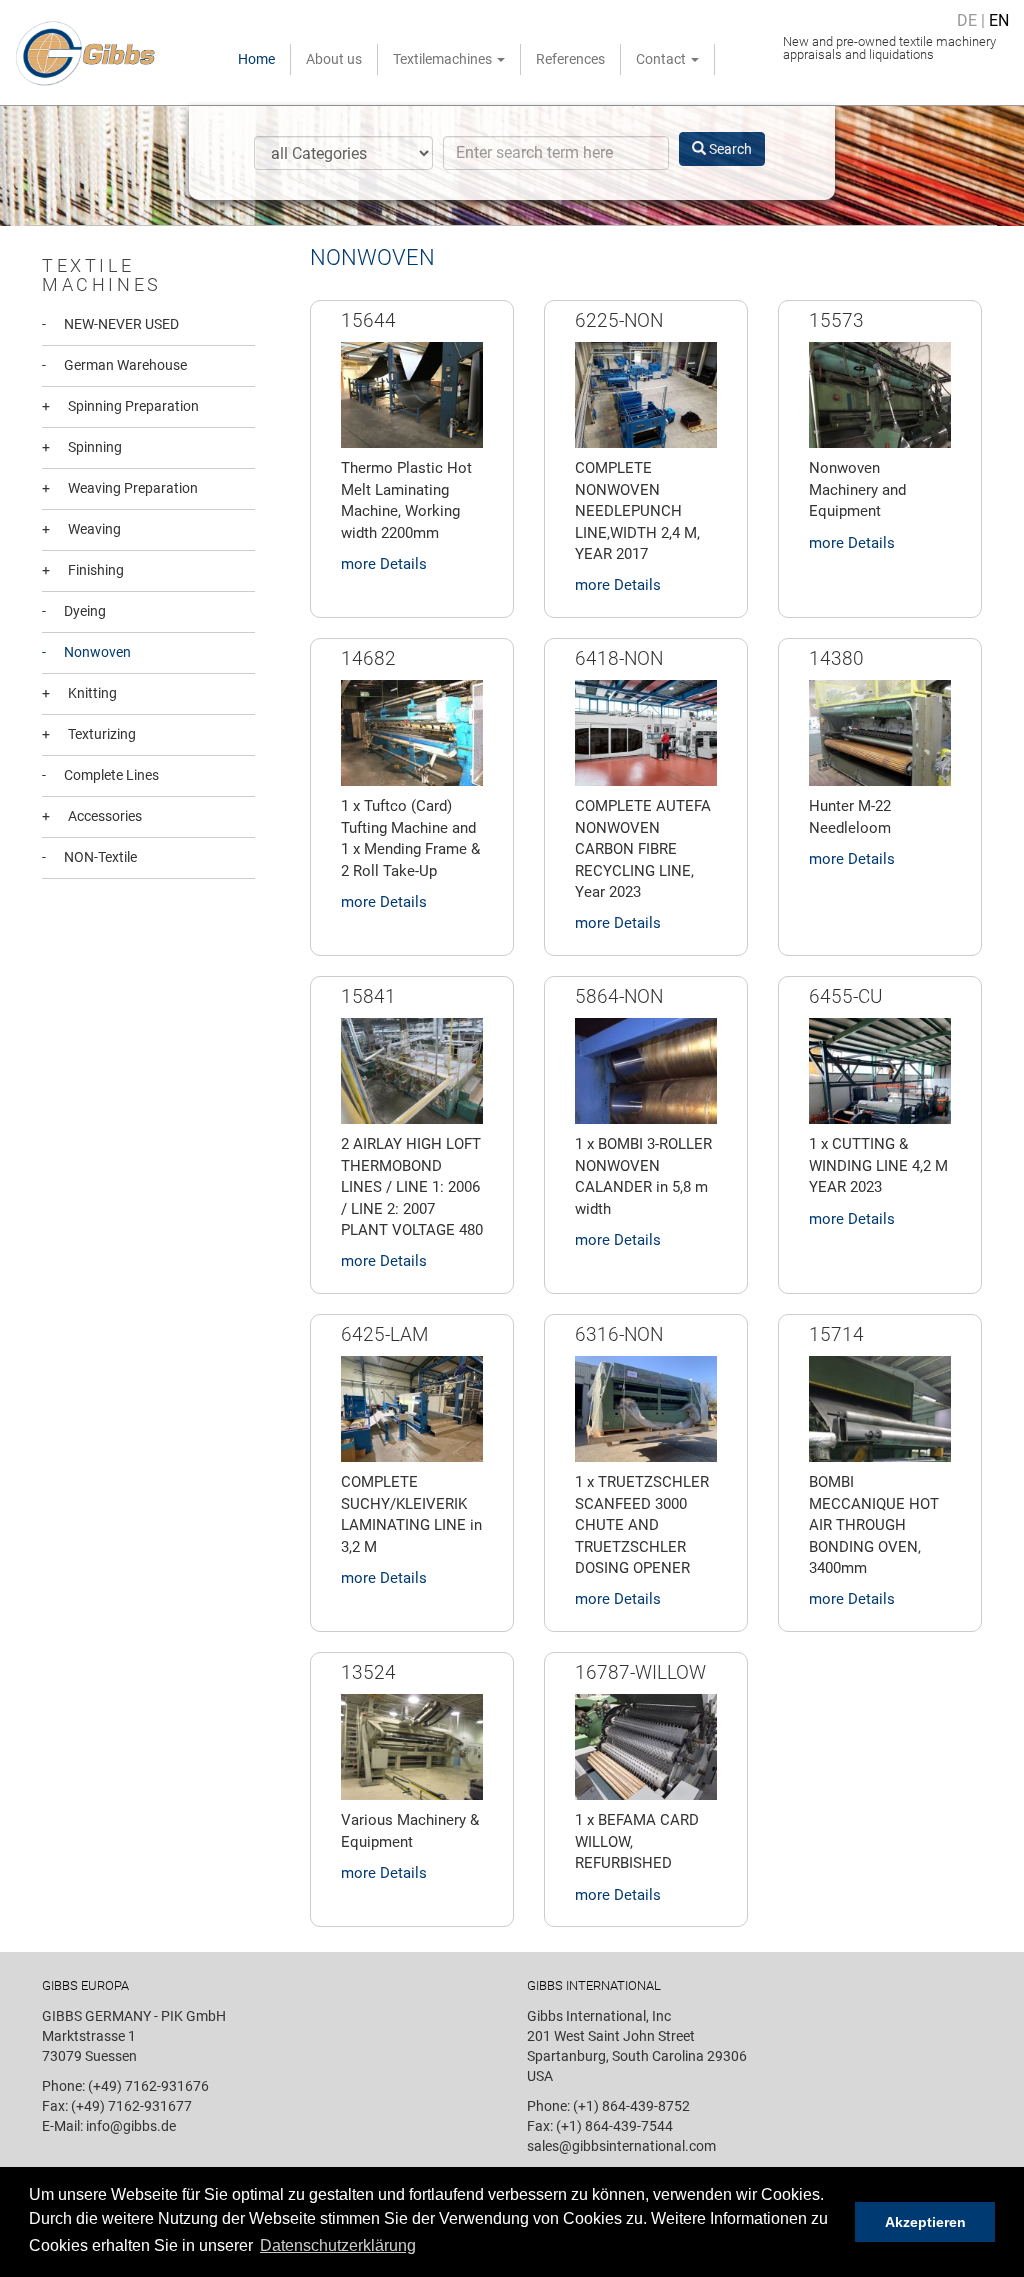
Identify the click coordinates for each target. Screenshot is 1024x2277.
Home (256, 59)
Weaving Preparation (120, 488)
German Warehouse (114, 365)
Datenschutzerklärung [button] (338, 2245)
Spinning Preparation (120, 406)
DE (967, 20)
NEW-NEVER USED (110, 324)
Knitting (79, 693)
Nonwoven (86, 652)
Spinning (82, 447)
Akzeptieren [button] (925, 2222)
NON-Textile (89, 857)
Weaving (81, 529)
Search (729, 149)
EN (999, 20)
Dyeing (74, 611)
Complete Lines (100, 775)
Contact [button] (662, 59)
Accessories (92, 816)
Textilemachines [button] (444, 59)
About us (334, 59)
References (570, 59)
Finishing (83, 570)
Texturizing (89, 734)
